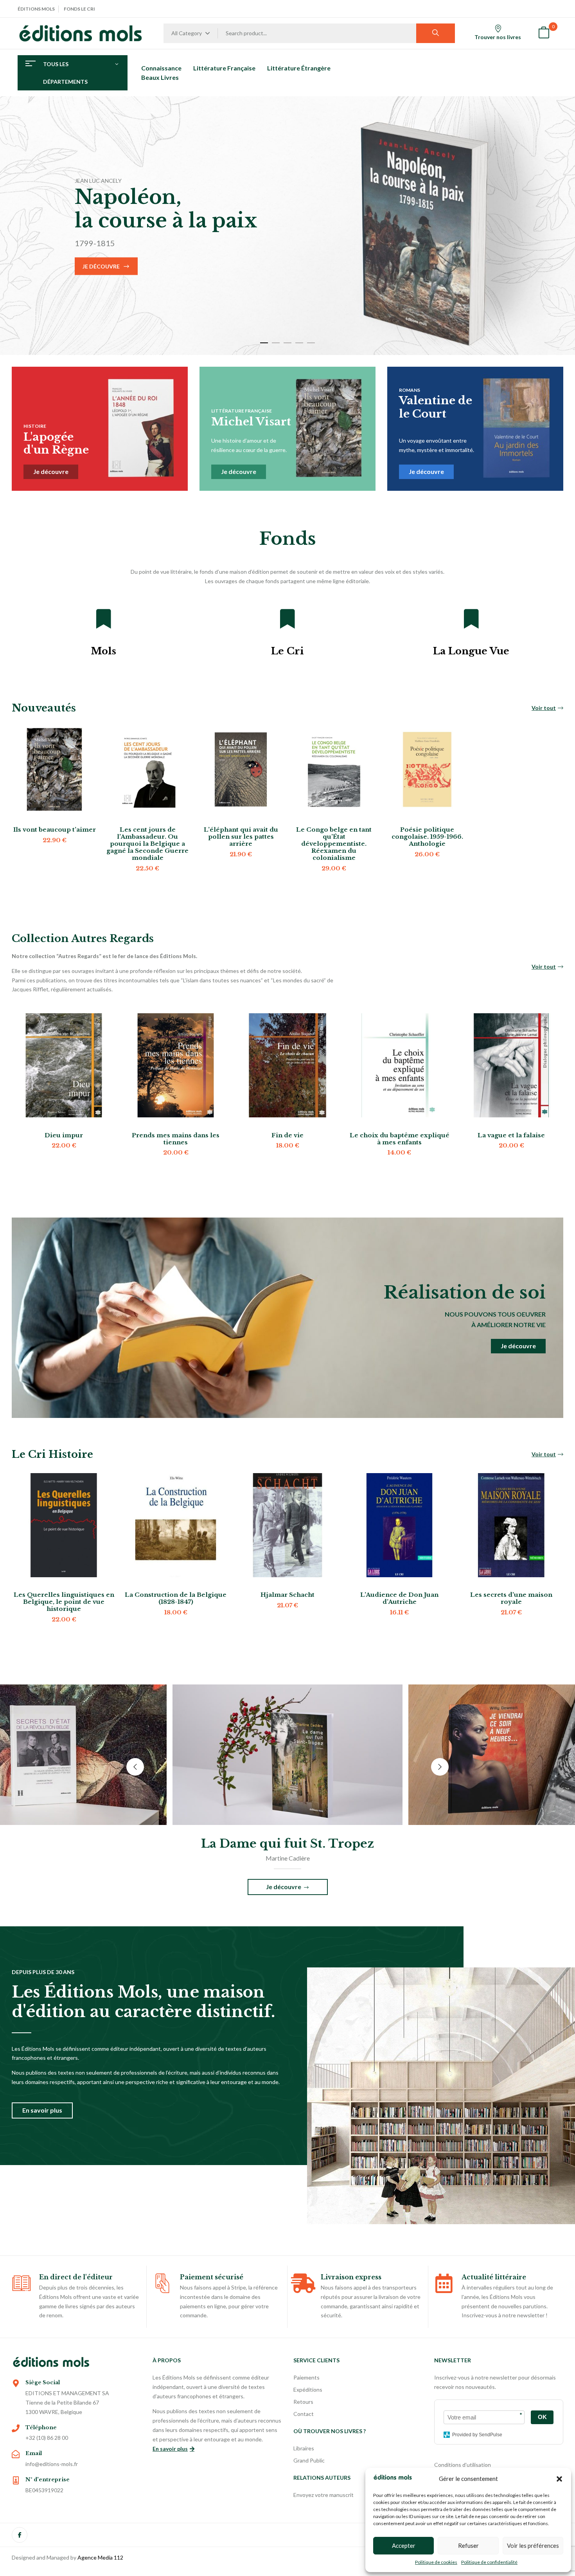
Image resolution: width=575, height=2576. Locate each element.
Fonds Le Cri (79, 9)
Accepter (404, 2545)
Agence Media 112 (100, 2557)
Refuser (468, 2545)
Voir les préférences (533, 2545)
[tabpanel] (287, 226)
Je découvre (101, 266)
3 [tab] (287, 343)
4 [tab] (299, 343)
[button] (559, 2479)
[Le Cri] (287, 619)
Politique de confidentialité (489, 2562)
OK (542, 2417)
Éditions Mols (36, 9)
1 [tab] (264, 343)
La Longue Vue (471, 651)
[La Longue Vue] (471, 619)
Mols (103, 651)
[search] (436, 33)
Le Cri (287, 651)
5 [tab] (311, 343)
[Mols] (104, 619)
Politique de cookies (436, 2562)
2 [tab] (276, 343)
